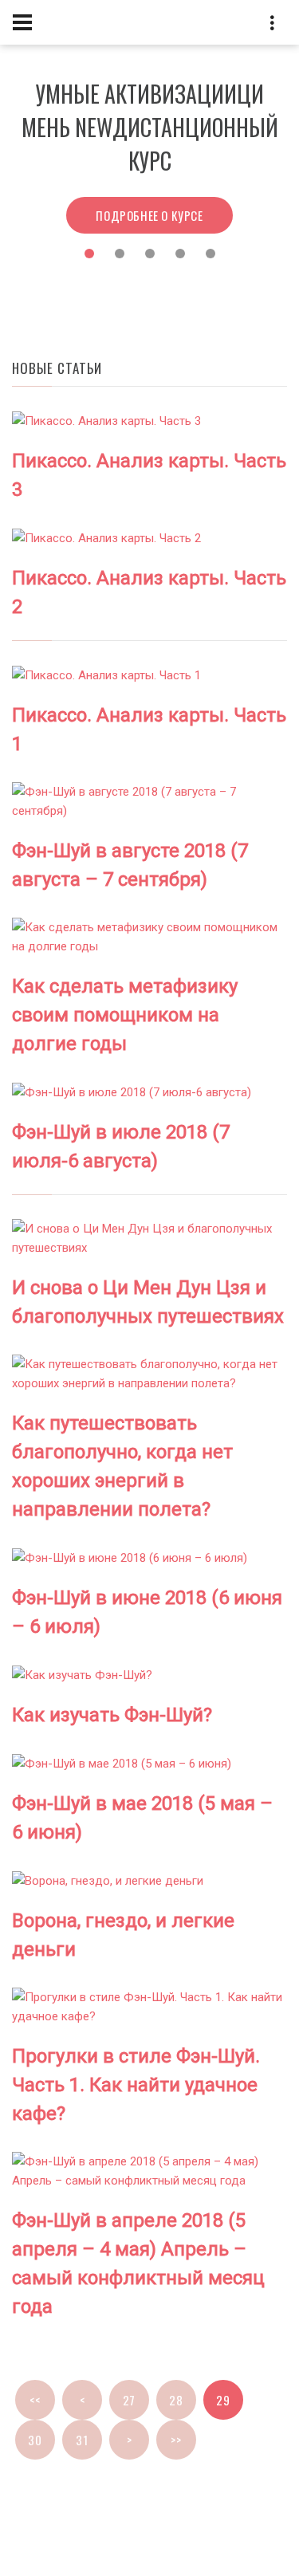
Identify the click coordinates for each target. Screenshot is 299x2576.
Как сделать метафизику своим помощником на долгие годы (125, 1015)
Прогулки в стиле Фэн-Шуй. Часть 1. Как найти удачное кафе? (136, 2085)
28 (176, 2400)
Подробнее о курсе (149, 182)
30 (35, 2440)
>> (176, 2440)
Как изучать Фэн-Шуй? (112, 1715)
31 (82, 2440)
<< (35, 2400)
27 (129, 2400)
